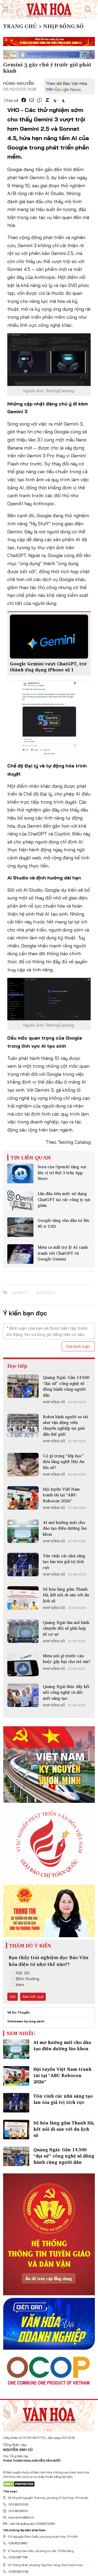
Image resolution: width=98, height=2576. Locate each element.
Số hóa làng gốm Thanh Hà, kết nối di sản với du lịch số (66, 1595)
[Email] (32, 100)
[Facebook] (24, 100)
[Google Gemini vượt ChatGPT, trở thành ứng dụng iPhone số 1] (49, 636)
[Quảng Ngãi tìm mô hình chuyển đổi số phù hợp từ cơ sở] (23, 1631)
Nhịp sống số (54, 1402)
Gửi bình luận (78, 1346)
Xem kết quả (33, 1997)
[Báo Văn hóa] (49, 9)
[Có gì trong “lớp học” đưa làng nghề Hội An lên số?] (23, 1465)
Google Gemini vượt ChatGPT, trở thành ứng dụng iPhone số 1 (48, 667)
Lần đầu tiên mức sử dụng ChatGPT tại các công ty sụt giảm (64, 1199)
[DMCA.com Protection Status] (19, 2484)
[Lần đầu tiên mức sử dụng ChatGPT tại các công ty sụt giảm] (20, 1200)
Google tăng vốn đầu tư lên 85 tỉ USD (63, 1223)
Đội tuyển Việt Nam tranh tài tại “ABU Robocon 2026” (61, 1495)
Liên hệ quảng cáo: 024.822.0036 (32, 2524)
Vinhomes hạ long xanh (26, 2021)
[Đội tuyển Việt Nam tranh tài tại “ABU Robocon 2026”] (23, 1498)
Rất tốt (23, 1973)
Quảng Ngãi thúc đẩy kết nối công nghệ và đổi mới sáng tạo (66, 1692)
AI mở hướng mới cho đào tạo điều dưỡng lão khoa (65, 1528)
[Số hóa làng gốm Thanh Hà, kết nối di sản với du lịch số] (23, 1598)
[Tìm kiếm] (88, 9)
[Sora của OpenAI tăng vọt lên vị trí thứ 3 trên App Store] (20, 1174)
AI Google (46, 1293)
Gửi (13, 1997)
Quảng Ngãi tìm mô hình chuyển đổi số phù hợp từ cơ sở (66, 1628)
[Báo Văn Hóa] (49, 2414)
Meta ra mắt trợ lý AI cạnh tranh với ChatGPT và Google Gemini (63, 1253)
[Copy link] (39, 100)
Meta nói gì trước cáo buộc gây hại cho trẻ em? (67, 1659)
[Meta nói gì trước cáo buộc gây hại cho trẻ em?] (23, 1665)
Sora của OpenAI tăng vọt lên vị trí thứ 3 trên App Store (62, 1173)
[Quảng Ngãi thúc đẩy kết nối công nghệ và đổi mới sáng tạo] (23, 1695)
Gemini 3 (19, 1293)
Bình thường (28, 1979)
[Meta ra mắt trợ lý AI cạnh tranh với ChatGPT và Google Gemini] (20, 1254)
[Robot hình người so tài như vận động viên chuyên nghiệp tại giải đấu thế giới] (23, 1425)
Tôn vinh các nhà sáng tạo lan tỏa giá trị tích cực (64, 1562)
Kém (20, 1985)
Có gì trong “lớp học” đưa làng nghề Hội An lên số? (64, 1462)
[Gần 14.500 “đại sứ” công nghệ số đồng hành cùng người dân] (23, 1386)
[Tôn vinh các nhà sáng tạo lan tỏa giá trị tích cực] (23, 1565)
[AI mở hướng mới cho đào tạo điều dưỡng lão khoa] (23, 1531)
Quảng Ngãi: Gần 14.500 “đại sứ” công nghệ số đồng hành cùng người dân (66, 1386)
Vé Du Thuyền (19, 2012)
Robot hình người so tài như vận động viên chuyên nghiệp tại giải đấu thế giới (65, 1425)
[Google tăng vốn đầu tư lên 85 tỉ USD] (20, 1227)
